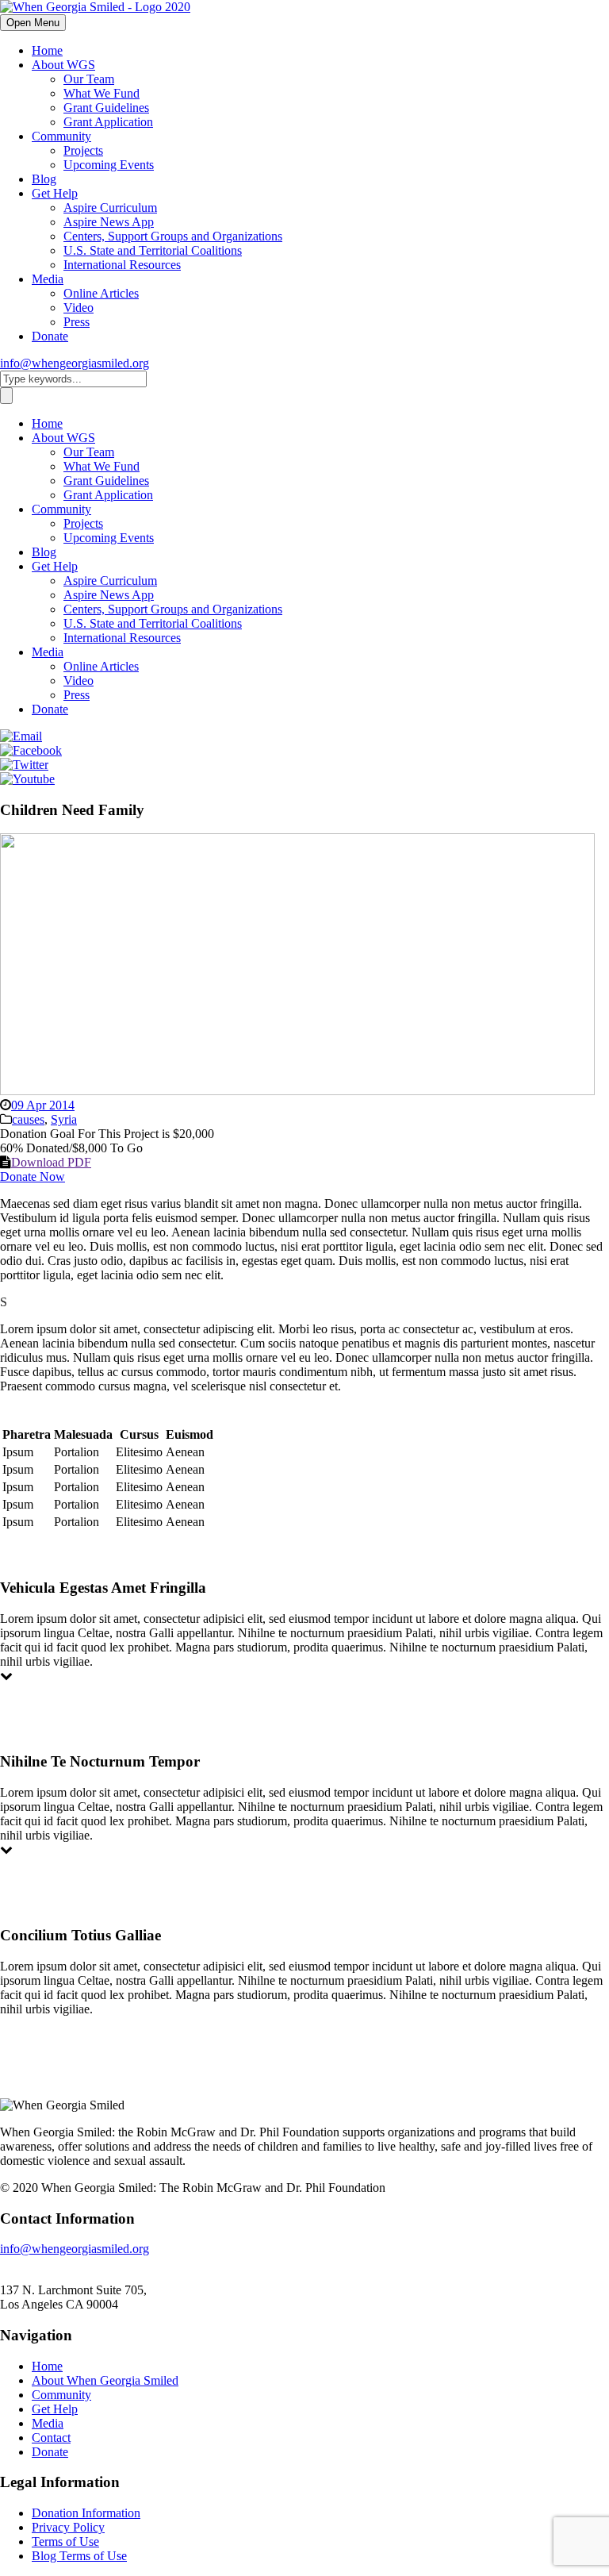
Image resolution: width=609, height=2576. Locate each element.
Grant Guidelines (106, 108)
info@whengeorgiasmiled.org (75, 363)
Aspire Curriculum (110, 208)
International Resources (122, 265)
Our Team (89, 79)
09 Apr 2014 (43, 1105)
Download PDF (51, 1162)
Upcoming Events (109, 165)
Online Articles (101, 293)
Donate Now (33, 1177)
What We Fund (101, 93)
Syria (64, 1119)
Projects (83, 150)
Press (77, 322)
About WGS (63, 65)
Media (48, 279)
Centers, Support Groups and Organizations (173, 236)
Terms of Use (65, 2541)
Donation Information (86, 2513)
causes (28, 1119)
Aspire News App (109, 222)
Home (47, 50)
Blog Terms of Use (79, 2556)
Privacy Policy (68, 2527)
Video (79, 308)
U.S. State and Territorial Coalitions (153, 250)
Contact (51, 2438)
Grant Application (108, 122)
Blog (44, 179)
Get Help (55, 193)
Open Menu (33, 23)
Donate (50, 336)
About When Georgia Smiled (105, 2380)
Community (61, 136)
